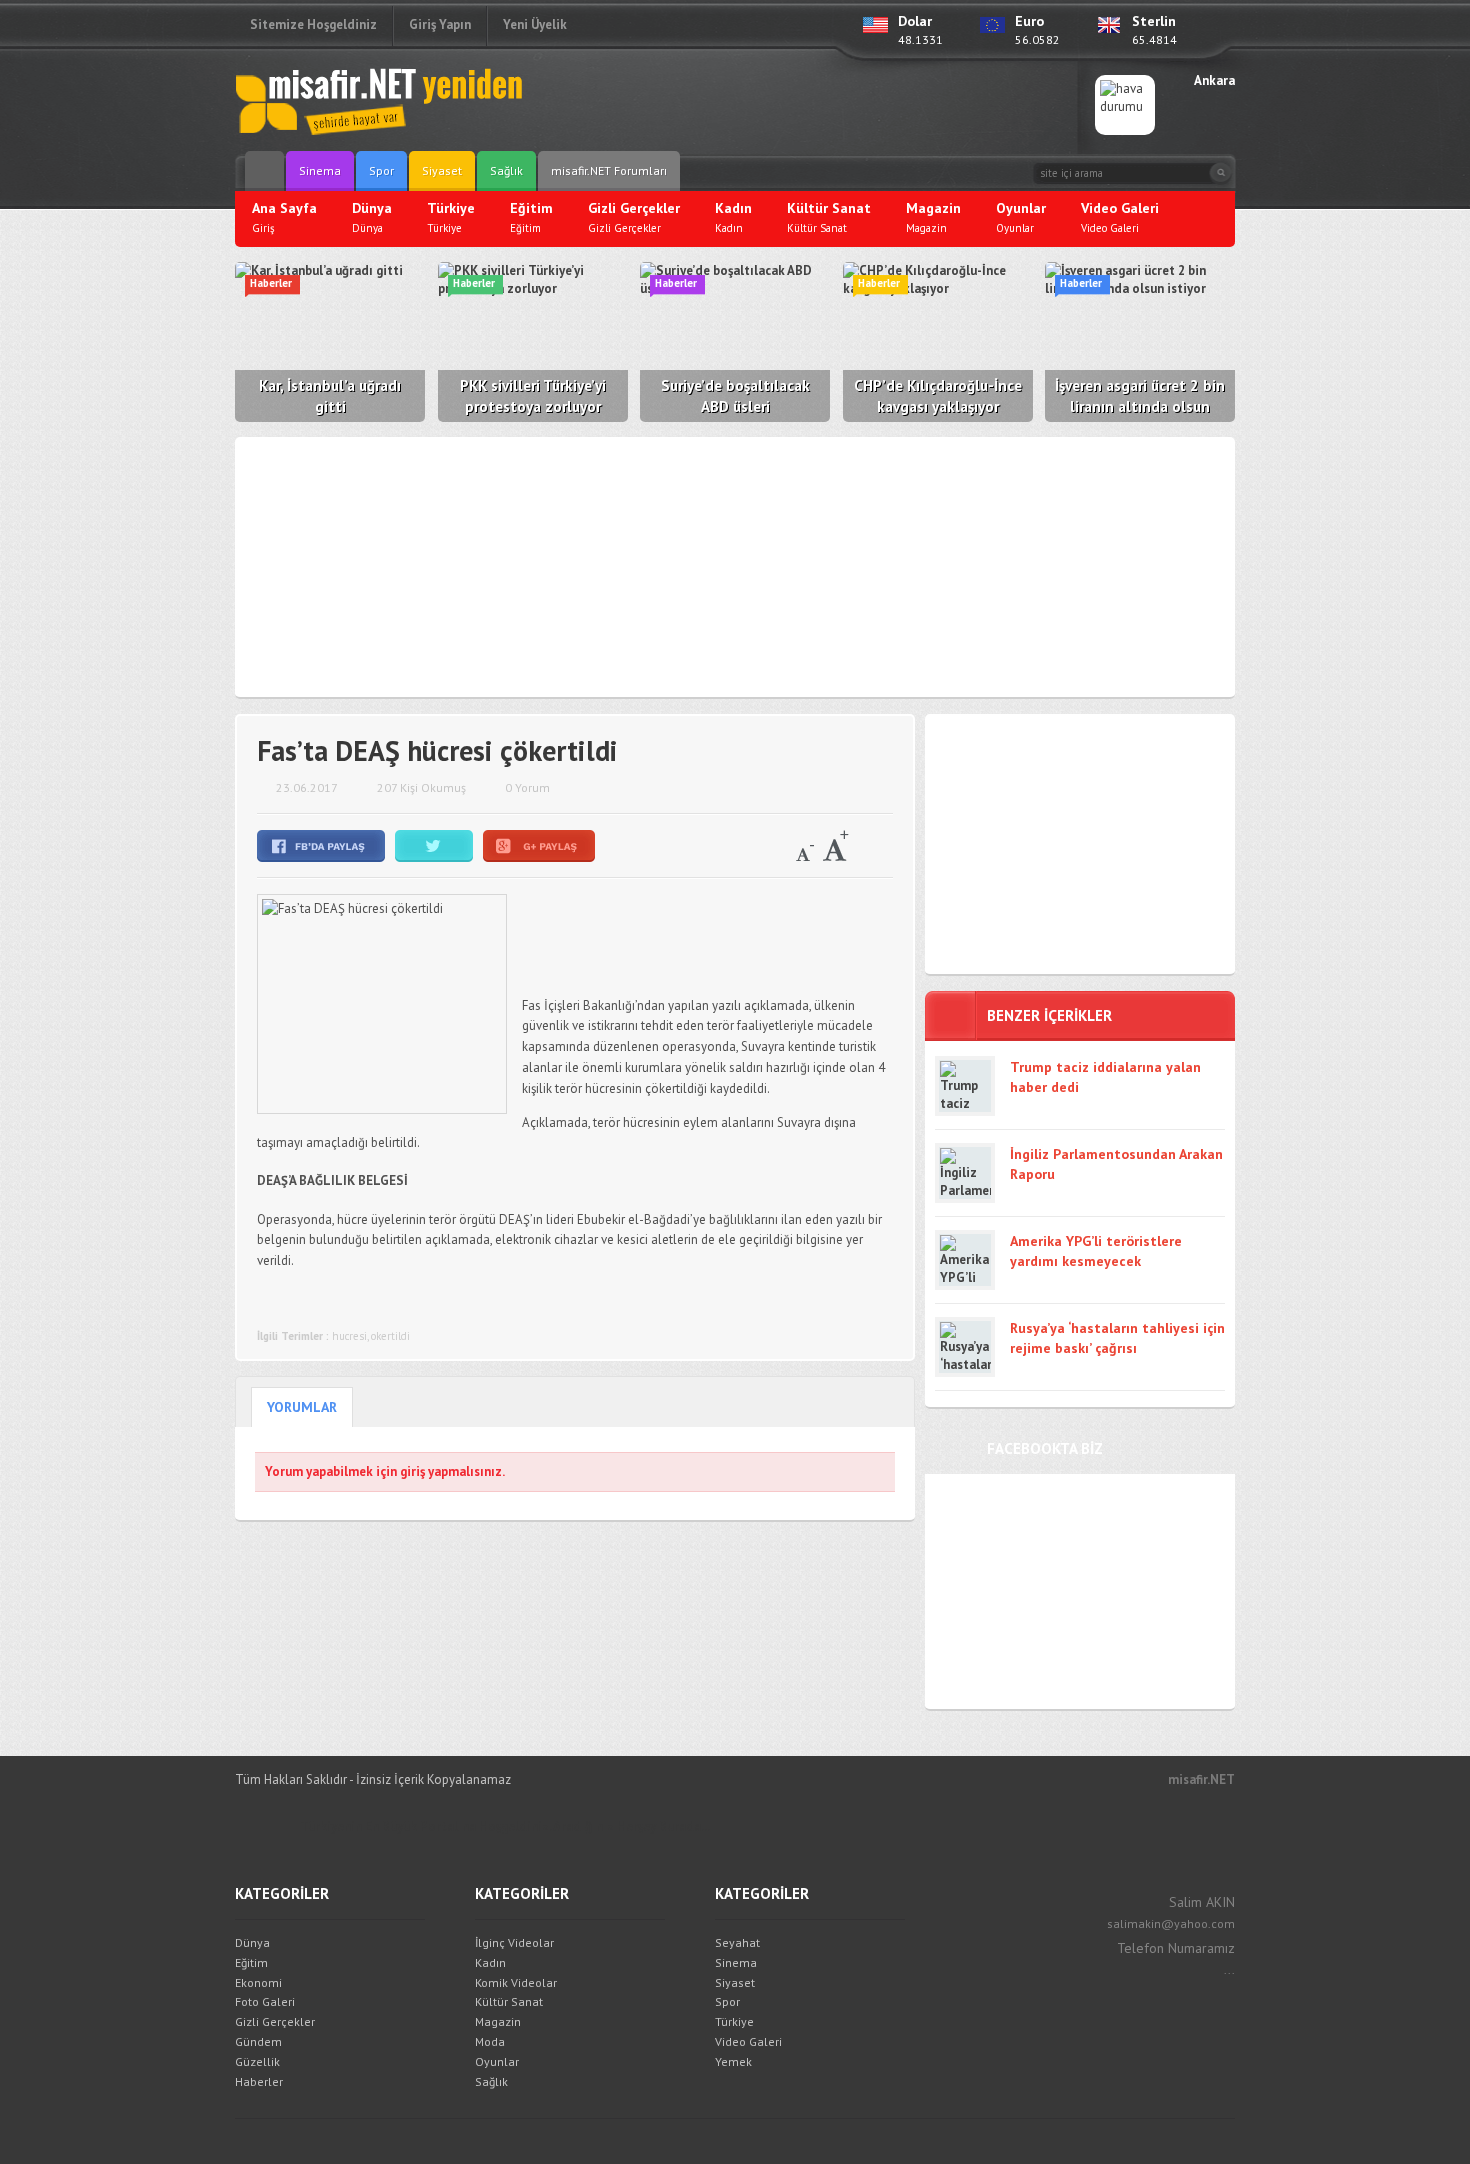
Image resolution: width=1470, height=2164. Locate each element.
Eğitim (251, 1962)
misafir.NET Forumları (609, 170)
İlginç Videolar (514, 1942)
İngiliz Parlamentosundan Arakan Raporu (1116, 1164)
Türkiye (734, 2021)
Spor (381, 170)
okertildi (390, 1336)
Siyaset (442, 170)
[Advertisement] (821, 105)
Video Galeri (748, 2041)
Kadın (490, 1962)
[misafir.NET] (380, 100)
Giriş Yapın (440, 24)
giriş (412, 1471)
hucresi (349, 1336)
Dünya (252, 1942)
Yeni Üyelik (535, 24)
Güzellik (257, 2061)
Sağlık (506, 170)
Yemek (733, 2061)
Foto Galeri (265, 2001)
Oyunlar (497, 2061)
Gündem (258, 2041)
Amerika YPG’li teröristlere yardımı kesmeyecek (1096, 1251)
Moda (490, 2041)
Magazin (498, 2021)
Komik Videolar (516, 1982)
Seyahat (737, 1942)
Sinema (320, 170)
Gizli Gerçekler (275, 2021)
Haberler (259, 2081)
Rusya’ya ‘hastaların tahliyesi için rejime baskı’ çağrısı (1117, 1338)
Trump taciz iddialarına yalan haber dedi (1105, 1077)
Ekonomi (258, 1982)
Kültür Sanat (509, 2001)
